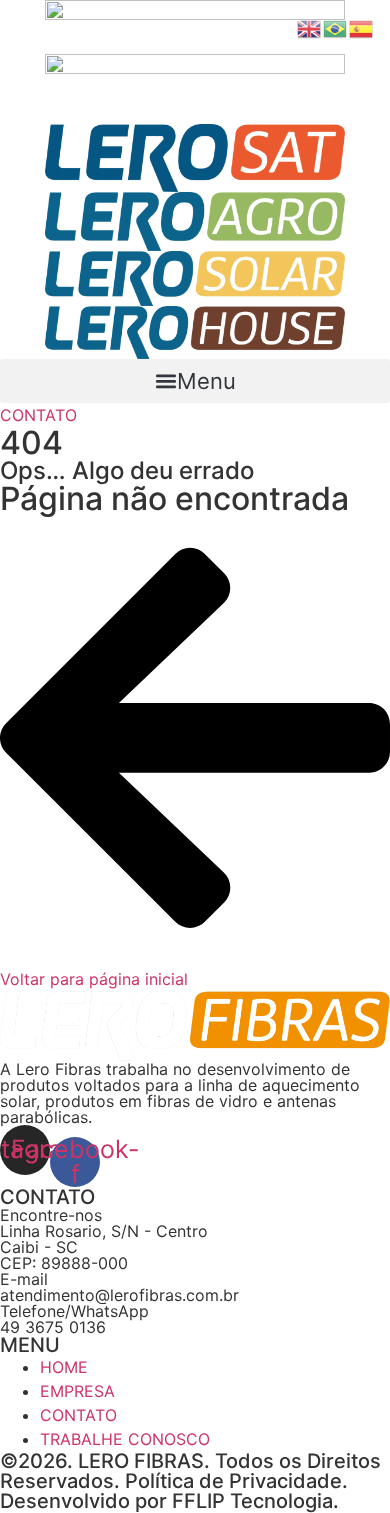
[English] (310, 27)
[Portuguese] (336, 27)
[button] (195, 381)
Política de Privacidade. (236, 1481)
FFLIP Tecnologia (252, 1501)
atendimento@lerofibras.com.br (119, 1295)
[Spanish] (362, 27)
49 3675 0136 (53, 1327)
